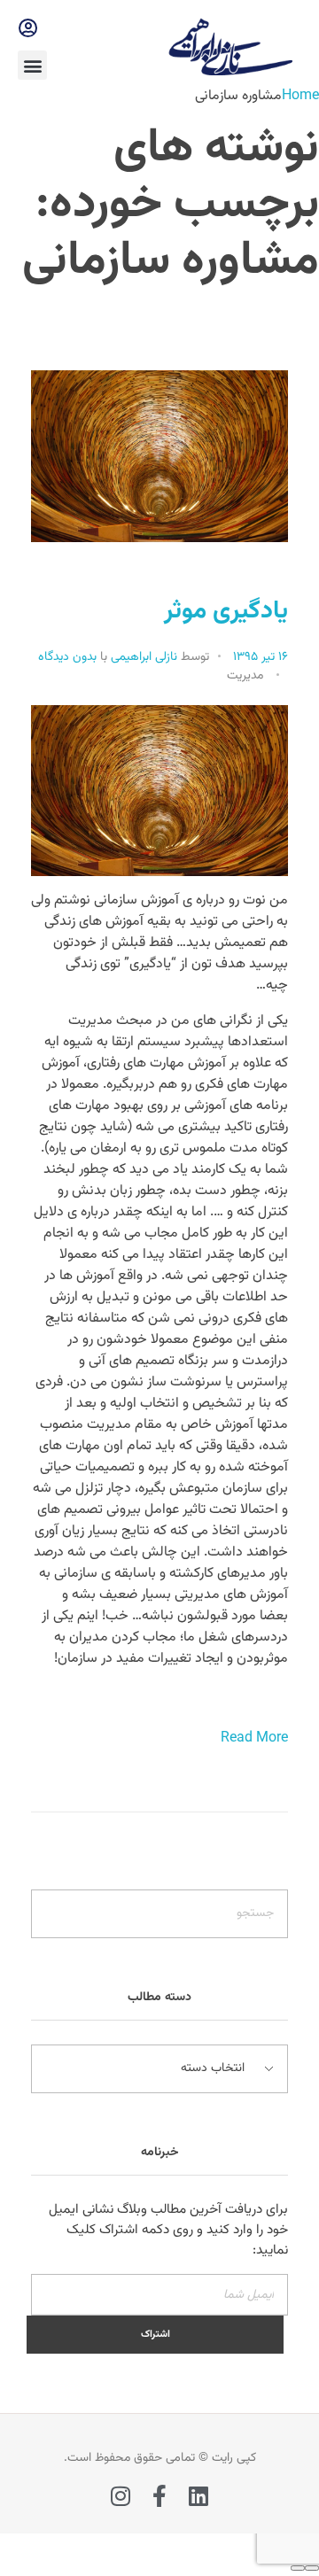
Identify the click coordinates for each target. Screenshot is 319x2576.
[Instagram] (121, 2496)
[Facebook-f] (160, 2496)
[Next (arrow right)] (298, 2568)
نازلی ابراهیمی (142, 657)
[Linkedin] (199, 2496)
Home (300, 96)
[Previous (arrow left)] (312, 2568)
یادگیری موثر (226, 611)
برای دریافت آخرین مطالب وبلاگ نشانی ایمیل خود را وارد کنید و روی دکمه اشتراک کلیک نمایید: (168, 2230)
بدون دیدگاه (67, 657)
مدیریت (245, 676)
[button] (32, 65)
